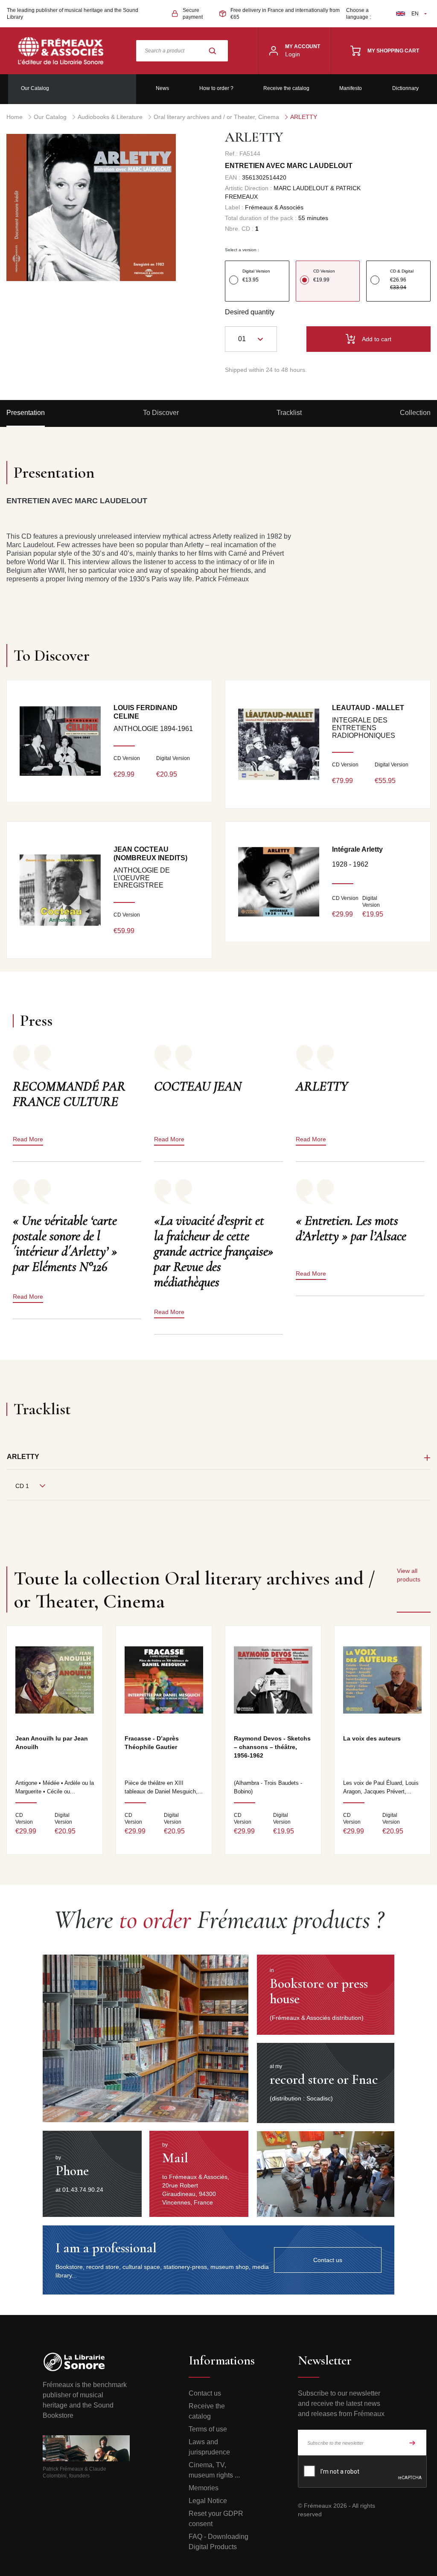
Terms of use (208, 2429)
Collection (415, 413)
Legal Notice (208, 2501)
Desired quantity (250, 312)
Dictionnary (405, 88)
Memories (204, 2488)
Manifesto (351, 88)
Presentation (26, 413)
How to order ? (216, 88)
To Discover (161, 413)
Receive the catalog (286, 88)
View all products (409, 1575)
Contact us (205, 2393)
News (162, 88)
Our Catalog (35, 88)
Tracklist (289, 413)
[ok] (412, 2443)
